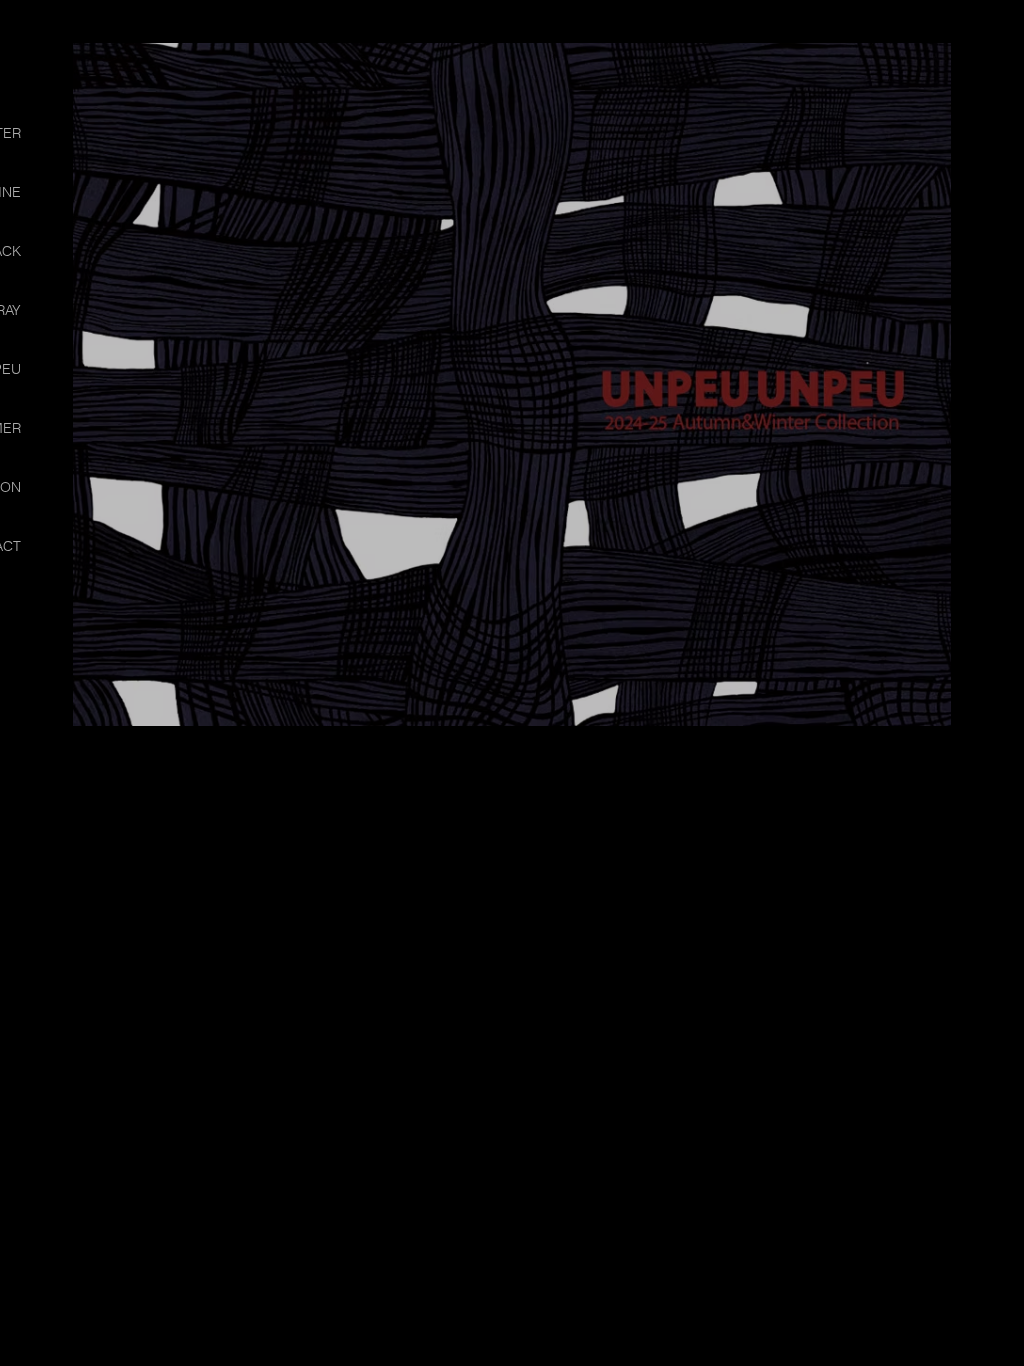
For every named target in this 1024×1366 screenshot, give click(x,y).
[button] (512, 384)
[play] (970, 59)
